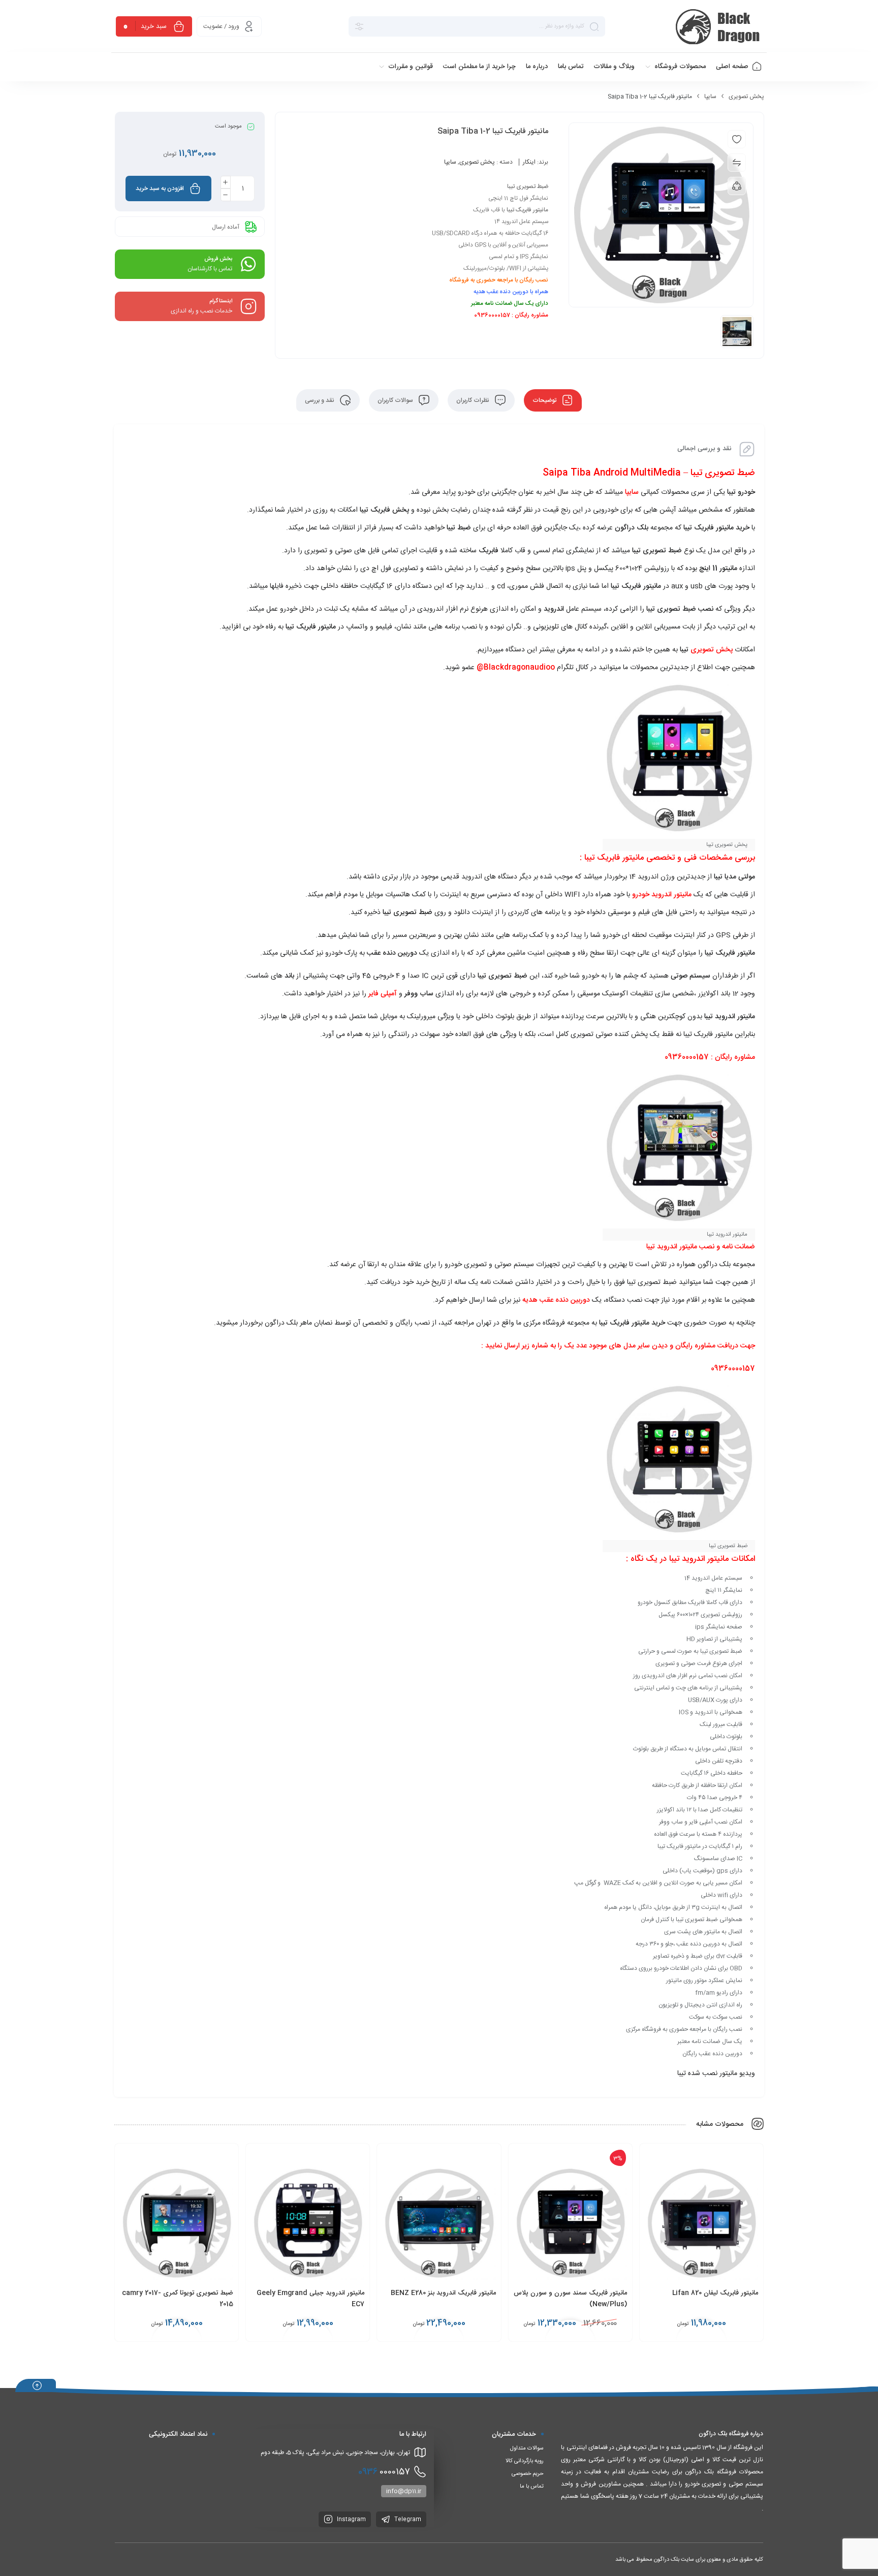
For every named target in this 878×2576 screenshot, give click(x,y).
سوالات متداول (527, 2448)
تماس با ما (532, 2487)
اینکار (529, 162)
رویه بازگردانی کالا (525, 2461)
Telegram (407, 2520)
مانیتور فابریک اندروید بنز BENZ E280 (443, 2293)
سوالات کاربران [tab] (396, 400)
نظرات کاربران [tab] (474, 400)
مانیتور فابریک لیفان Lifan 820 (715, 2293)
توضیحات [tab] (545, 400)
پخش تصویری (746, 97)
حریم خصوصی (528, 2474)
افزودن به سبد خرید (160, 189)
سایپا (710, 97)
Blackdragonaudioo (519, 668)
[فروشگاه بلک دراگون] (719, 26)
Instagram (351, 2520)
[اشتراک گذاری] (737, 186)
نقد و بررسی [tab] (320, 400)
